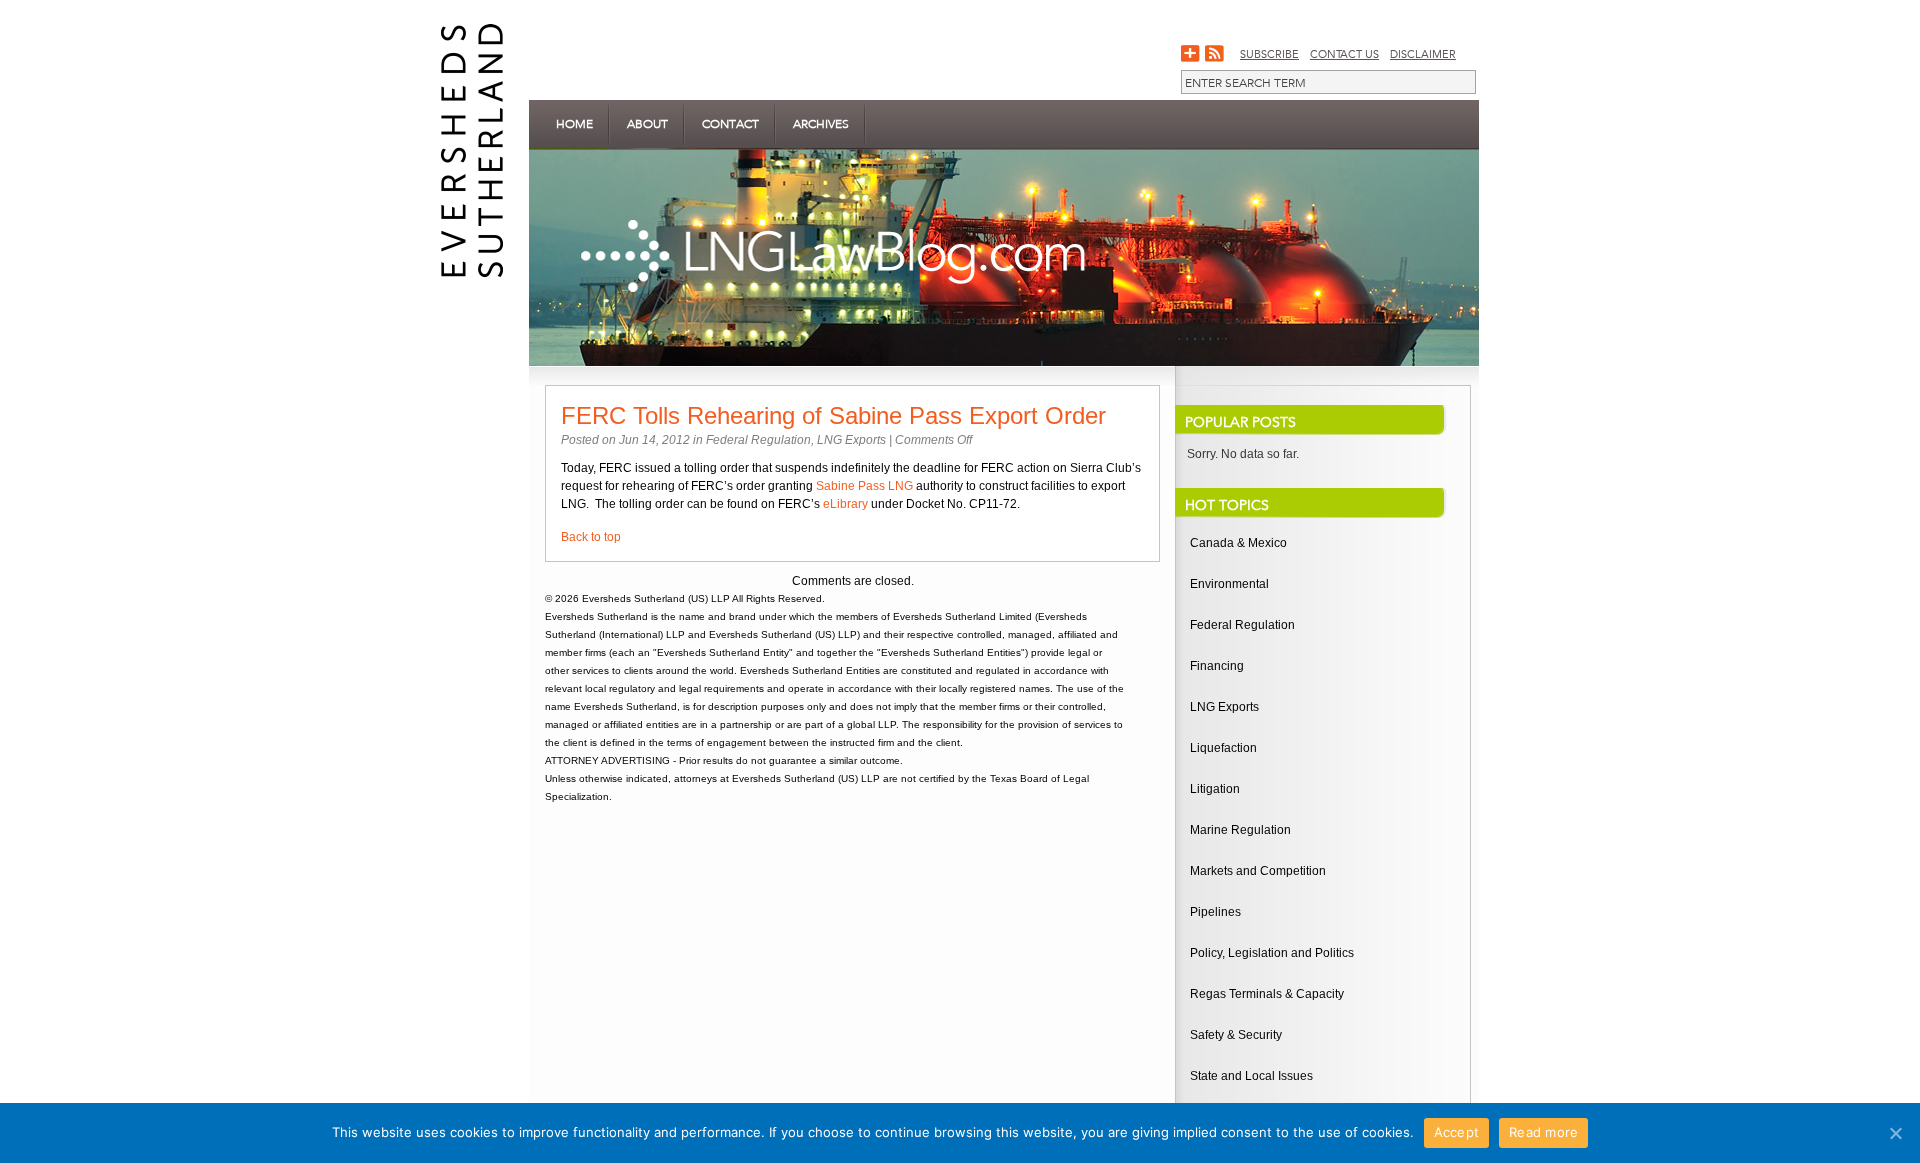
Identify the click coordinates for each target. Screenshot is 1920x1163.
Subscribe (1269, 54)
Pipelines (1215, 912)
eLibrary (845, 504)
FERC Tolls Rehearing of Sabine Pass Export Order (833, 415)
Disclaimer (1423, 54)
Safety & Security (1236, 1035)
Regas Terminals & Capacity (1267, 994)
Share (1190, 54)
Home (574, 124)
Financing (1217, 666)
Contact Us (1344, 54)
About (647, 124)
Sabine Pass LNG (864, 486)
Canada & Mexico (1238, 543)
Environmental (1229, 584)
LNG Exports (851, 440)
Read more (1543, 1132)
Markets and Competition (1258, 871)
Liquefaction (1223, 748)
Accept (1457, 1132)
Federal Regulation (758, 440)
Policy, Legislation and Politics (1272, 953)
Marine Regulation (1240, 830)
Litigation (1215, 789)
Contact (730, 124)
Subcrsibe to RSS (1214, 54)
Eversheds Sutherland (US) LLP (656, 598)
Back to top (591, 537)
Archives (821, 124)
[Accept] (1895, 1133)
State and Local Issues (1251, 1076)
